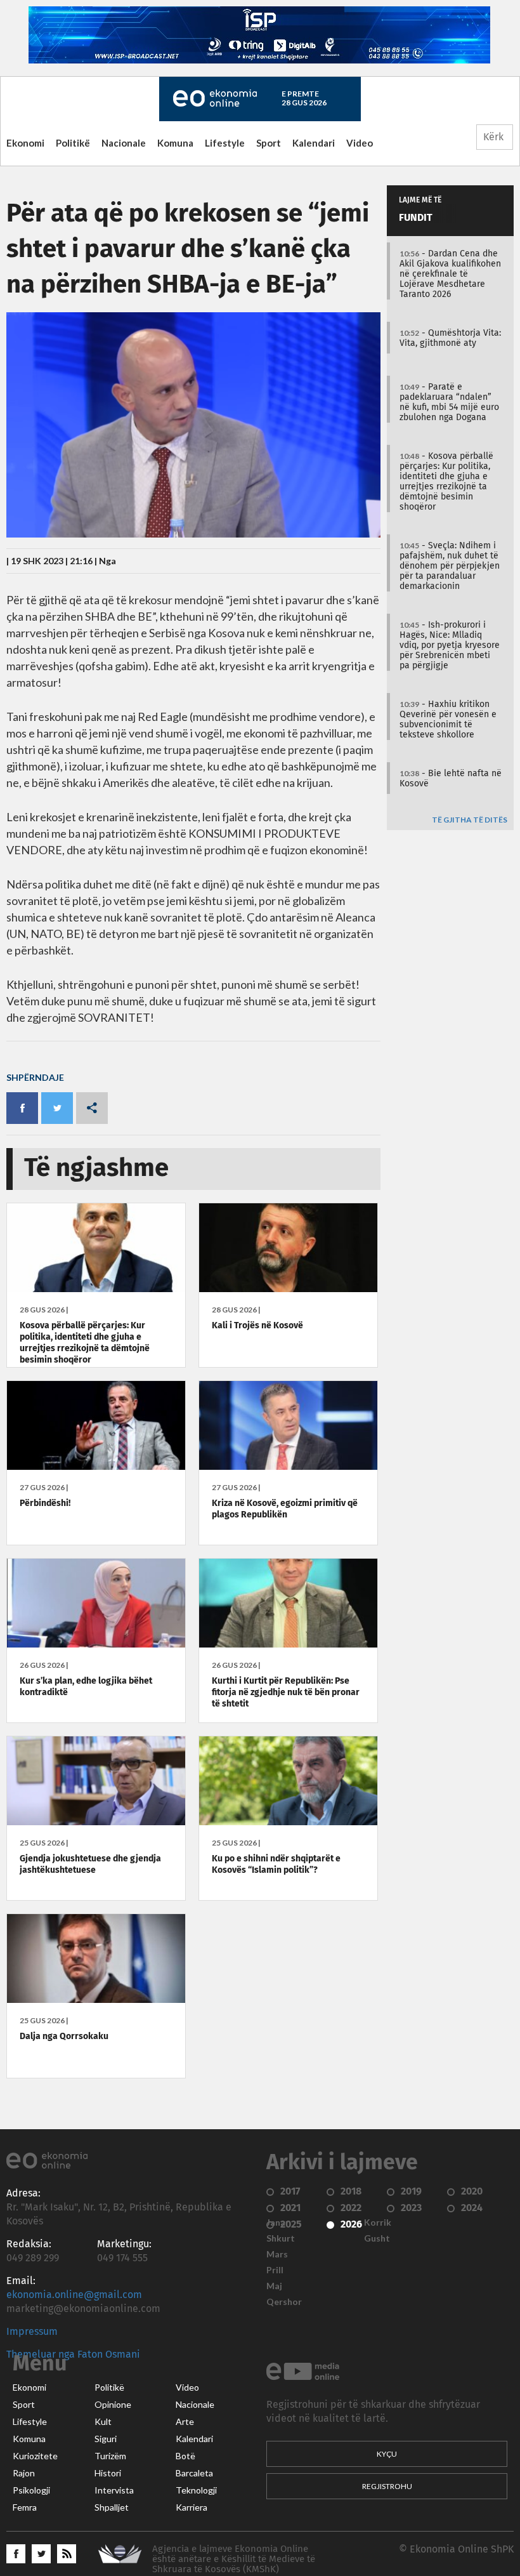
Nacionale (124, 143)
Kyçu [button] (387, 2454)
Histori (108, 2473)
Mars (277, 2254)
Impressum (32, 2332)
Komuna (175, 143)
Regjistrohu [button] (387, 2486)
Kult (103, 2422)
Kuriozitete (35, 2456)
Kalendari (314, 143)
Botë (185, 2456)
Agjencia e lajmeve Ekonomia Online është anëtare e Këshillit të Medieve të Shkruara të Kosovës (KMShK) (234, 2559)
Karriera (192, 2507)
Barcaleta (194, 2473)
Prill (275, 2270)
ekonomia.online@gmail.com (74, 2295)
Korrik (378, 2223)
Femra (25, 2507)
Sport (269, 143)
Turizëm (110, 2456)
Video (360, 143)
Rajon (24, 2473)
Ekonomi (25, 143)
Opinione (113, 2405)
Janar (278, 2223)
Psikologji (31, 2490)
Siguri (106, 2439)
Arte (185, 2422)
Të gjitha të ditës (470, 820)
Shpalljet (112, 2507)
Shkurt (281, 2238)
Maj (274, 2286)
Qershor (284, 2302)
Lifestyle (225, 143)
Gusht (377, 2238)
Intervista (114, 2490)
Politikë (73, 143)
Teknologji (196, 2490)
